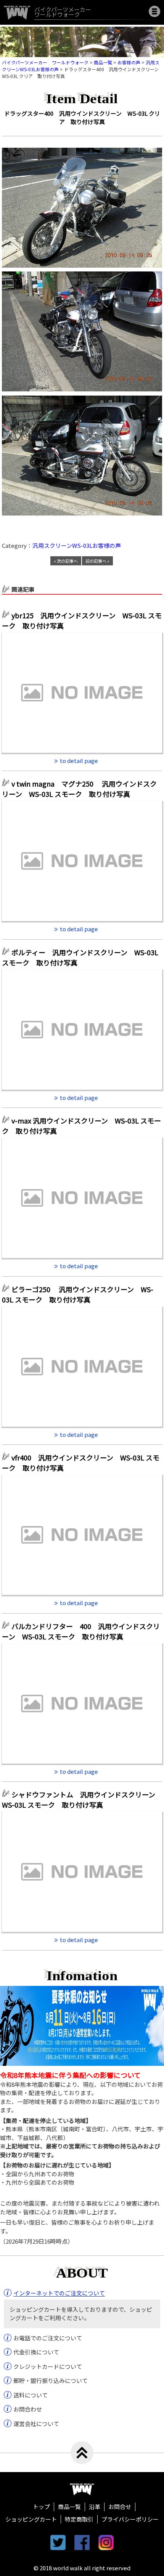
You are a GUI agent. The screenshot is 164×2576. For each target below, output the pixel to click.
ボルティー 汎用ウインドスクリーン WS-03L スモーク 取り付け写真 (80, 957)
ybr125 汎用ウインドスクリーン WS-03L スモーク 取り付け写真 (82, 620)
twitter (58, 2542)
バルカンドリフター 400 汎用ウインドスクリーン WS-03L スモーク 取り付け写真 (81, 1631)
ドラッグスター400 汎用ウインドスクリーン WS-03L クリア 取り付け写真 (82, 118)
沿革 (95, 2507)
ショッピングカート (31, 2519)
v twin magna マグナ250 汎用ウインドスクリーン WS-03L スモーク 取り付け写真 (79, 789)
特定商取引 (79, 2519)
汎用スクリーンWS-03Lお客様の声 (77, 545)
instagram (106, 2542)
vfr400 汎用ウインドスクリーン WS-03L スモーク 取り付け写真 (81, 1463)
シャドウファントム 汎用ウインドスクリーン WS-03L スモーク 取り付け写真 (82, 1800)
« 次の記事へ (66, 561)
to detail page (79, 761)
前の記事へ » (97, 561)
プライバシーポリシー (130, 2519)
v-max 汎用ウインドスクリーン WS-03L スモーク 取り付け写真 (81, 1126)
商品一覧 (69, 2507)
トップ (41, 2507)
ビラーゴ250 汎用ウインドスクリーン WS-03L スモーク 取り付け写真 (78, 1294)
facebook (82, 2542)
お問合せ (120, 2507)
